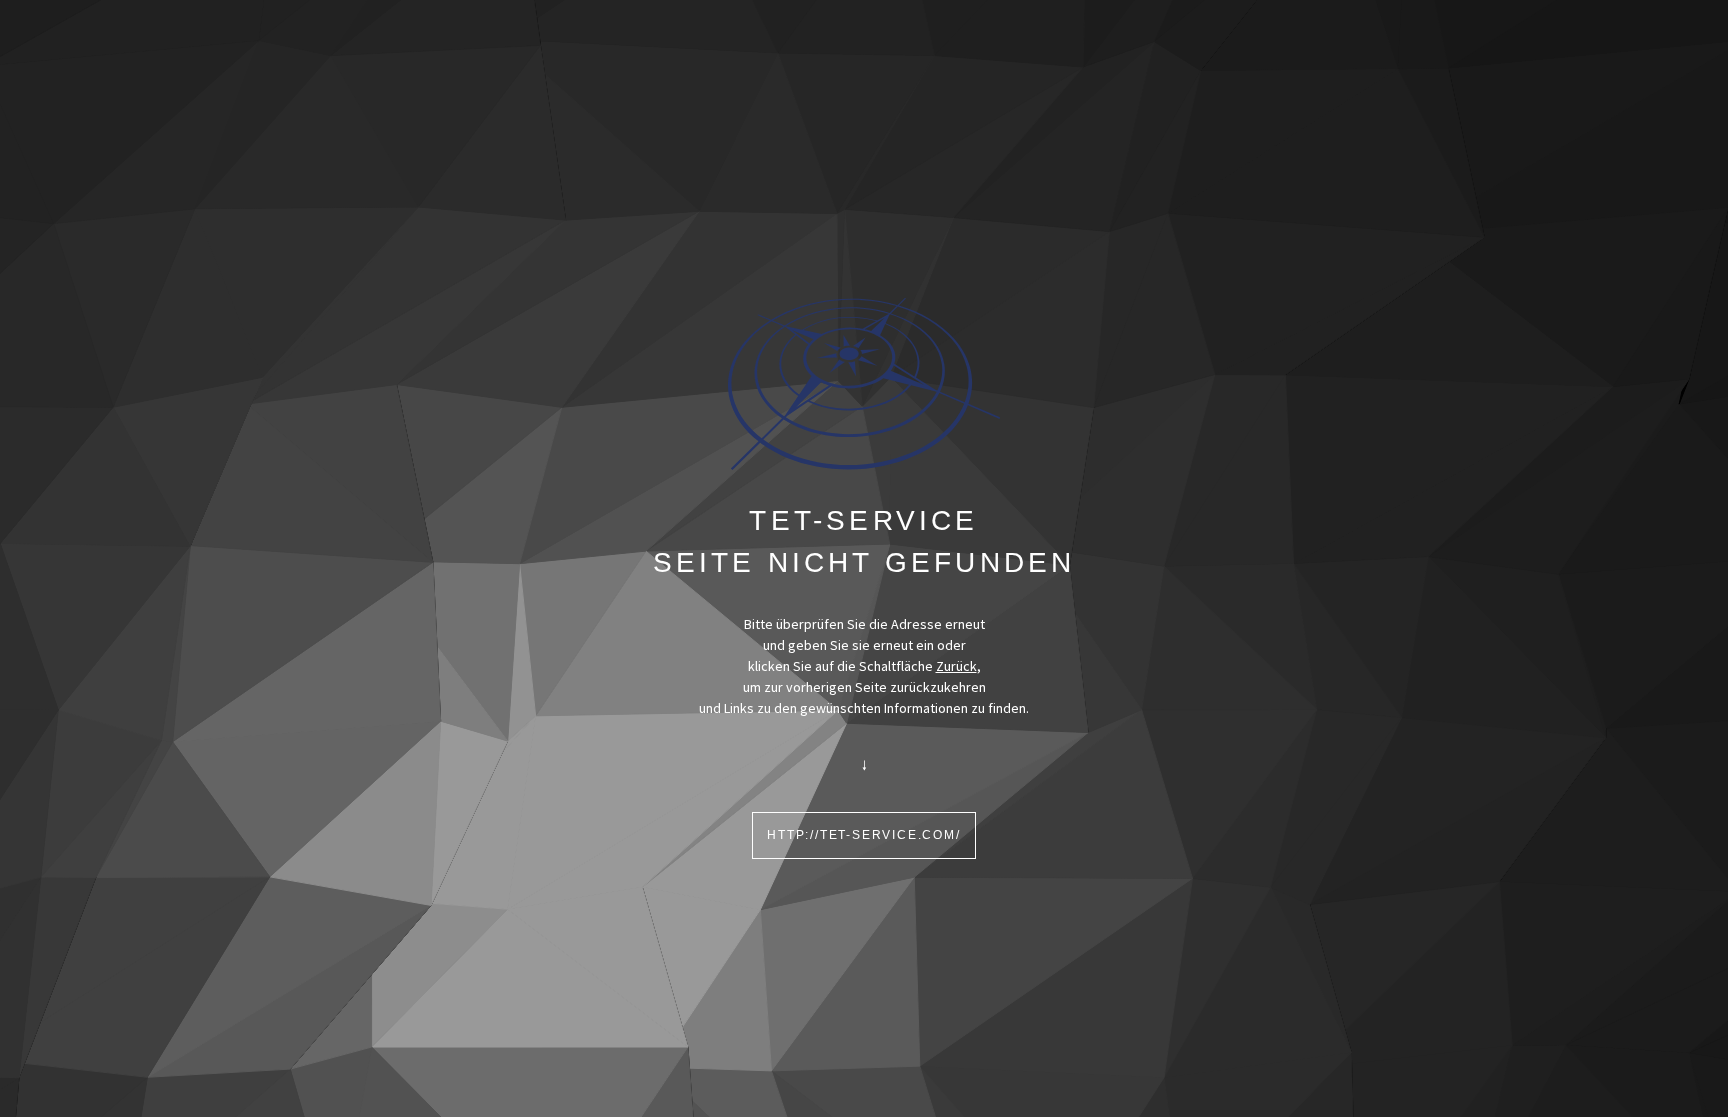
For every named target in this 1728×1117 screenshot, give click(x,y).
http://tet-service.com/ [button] (863, 835)
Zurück (956, 666)
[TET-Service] (864, 382)
